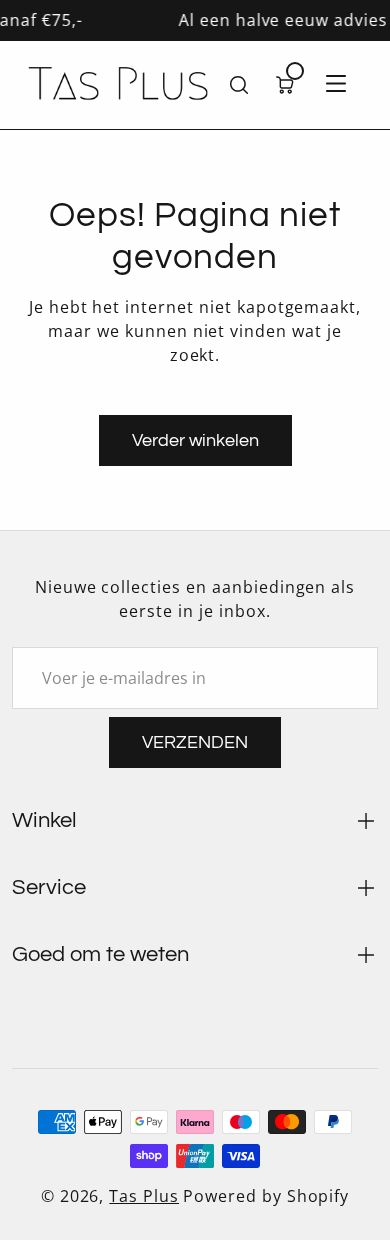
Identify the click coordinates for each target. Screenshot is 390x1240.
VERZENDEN (195, 742)
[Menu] (336, 85)
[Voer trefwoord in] (239, 85)
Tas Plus (144, 1196)
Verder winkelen (195, 440)
